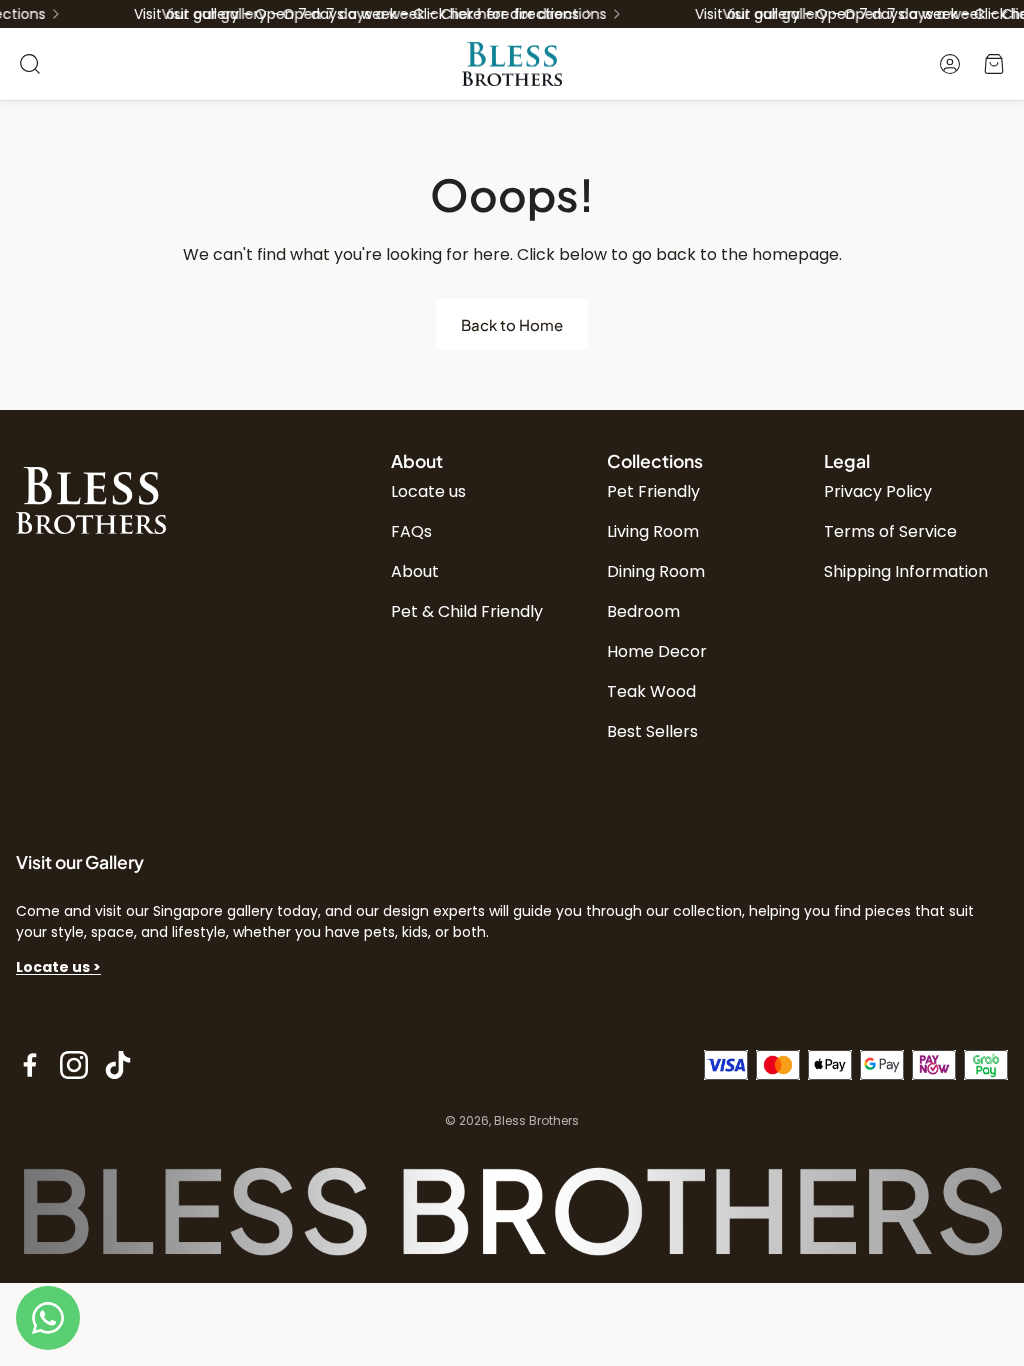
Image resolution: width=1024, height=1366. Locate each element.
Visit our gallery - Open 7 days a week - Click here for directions (374, 14)
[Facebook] (30, 1065)
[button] (31, 64)
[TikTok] (118, 1065)
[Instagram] (74, 1065)
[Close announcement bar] (1004, 15)
